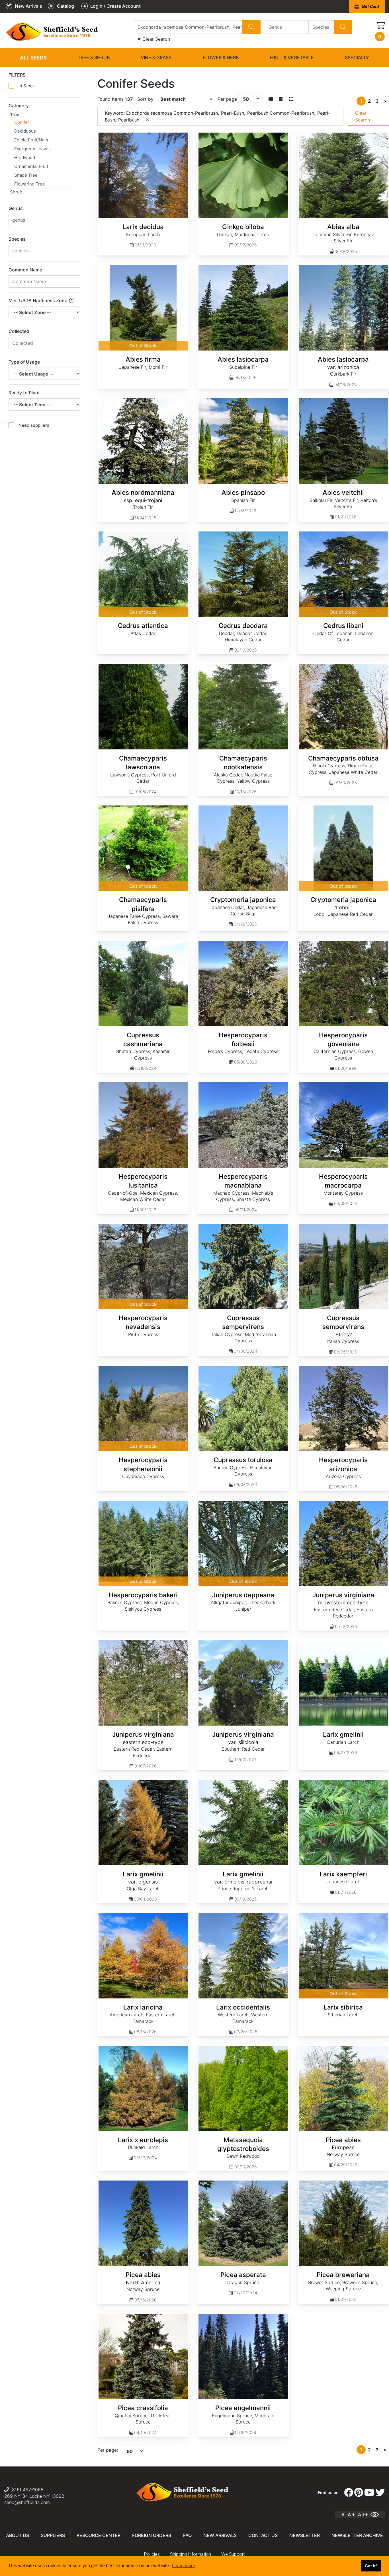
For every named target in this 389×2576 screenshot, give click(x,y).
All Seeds (33, 58)
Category (19, 106)
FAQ (187, 2535)
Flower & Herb (221, 57)
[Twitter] (380, 2493)
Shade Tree (26, 175)
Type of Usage (24, 362)
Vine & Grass (156, 57)
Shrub (16, 192)
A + (351, 2515)
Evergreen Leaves (32, 149)
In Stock (27, 86)
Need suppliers (34, 425)
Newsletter (305, 2535)
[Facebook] (349, 2493)
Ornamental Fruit (31, 166)
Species (17, 239)
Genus (16, 208)
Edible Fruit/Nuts (31, 140)
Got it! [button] (371, 2566)
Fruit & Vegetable (292, 57)
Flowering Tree (30, 184)
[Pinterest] (359, 2493)
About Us (18, 2535)
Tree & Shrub (94, 57)
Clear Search (155, 39)
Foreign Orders (152, 2535)
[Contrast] (377, 2515)
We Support (233, 2554)
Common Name (25, 270)
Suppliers (53, 2535)
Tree (15, 115)
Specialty (357, 57)
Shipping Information (191, 2554)
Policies (152, 2554)
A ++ (363, 2515)
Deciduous (25, 131)
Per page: (108, 2450)
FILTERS (17, 75)
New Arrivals (220, 2535)
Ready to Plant (24, 393)
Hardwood (25, 157)
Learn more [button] (184, 2566)
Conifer (22, 122)
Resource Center (99, 2535)
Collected (19, 331)
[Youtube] (369, 2493)
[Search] (251, 27)
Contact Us (263, 2535)
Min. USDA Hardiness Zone (38, 300)
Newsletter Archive (357, 2535)
